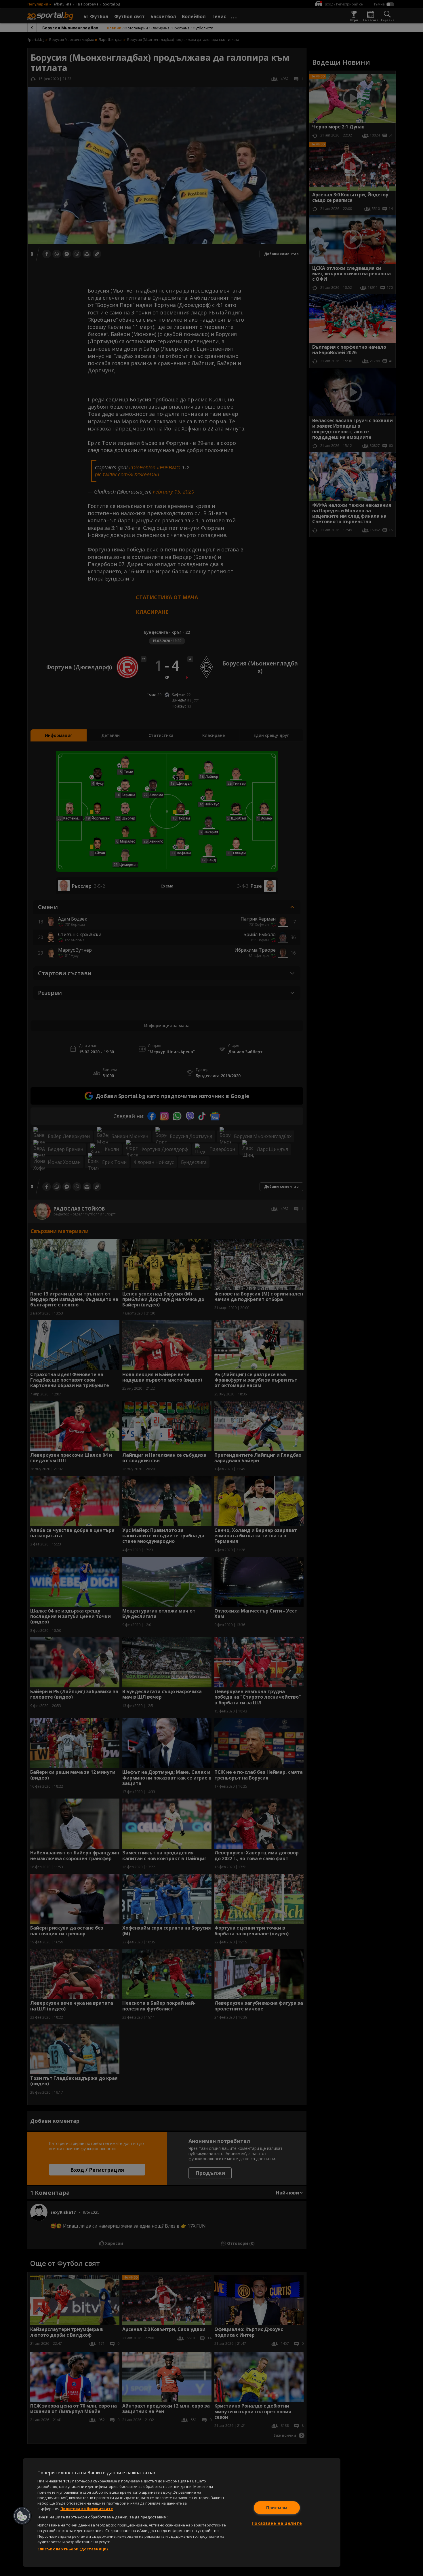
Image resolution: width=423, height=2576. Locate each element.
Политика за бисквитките (87, 2509)
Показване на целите (277, 2523)
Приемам (277, 2508)
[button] (22, 2516)
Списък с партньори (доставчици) (73, 2549)
